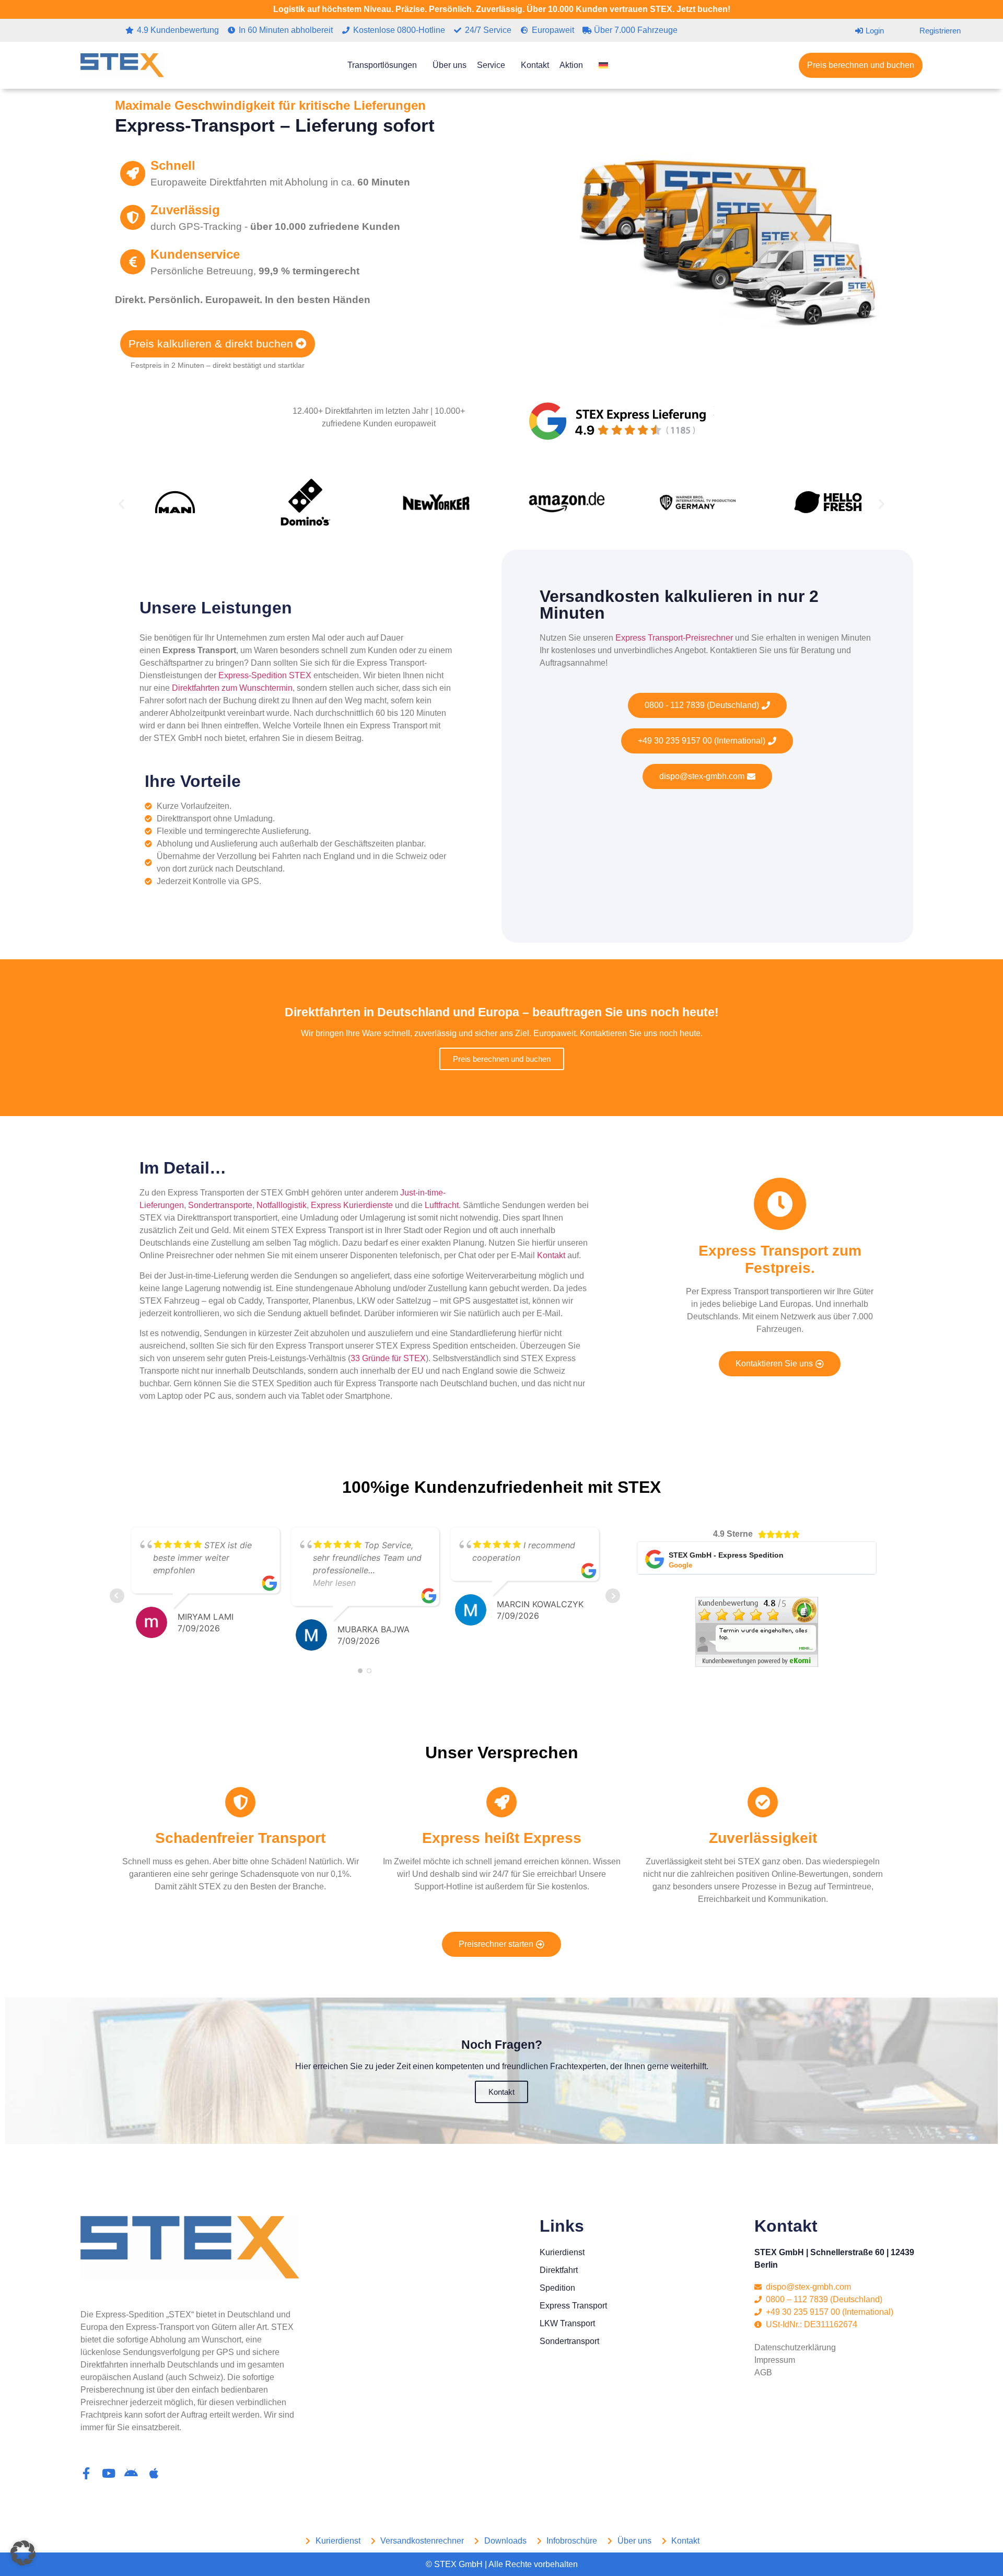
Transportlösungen (382, 65)
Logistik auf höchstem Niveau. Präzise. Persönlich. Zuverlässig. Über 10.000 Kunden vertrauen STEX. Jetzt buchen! (502, 9)
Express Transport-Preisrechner (674, 638)
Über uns (450, 65)
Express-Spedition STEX (265, 675)
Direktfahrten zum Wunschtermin (232, 688)
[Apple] (154, 2473)
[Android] (131, 2473)
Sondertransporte (220, 1205)
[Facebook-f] (86, 2473)
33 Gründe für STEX (388, 1358)
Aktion (571, 65)
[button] (121, 504)
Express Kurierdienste (352, 1205)
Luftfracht (442, 1205)
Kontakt (535, 65)
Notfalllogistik (282, 1205)
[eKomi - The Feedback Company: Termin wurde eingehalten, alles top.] (757, 1664)
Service (491, 65)
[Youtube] (109, 2473)
